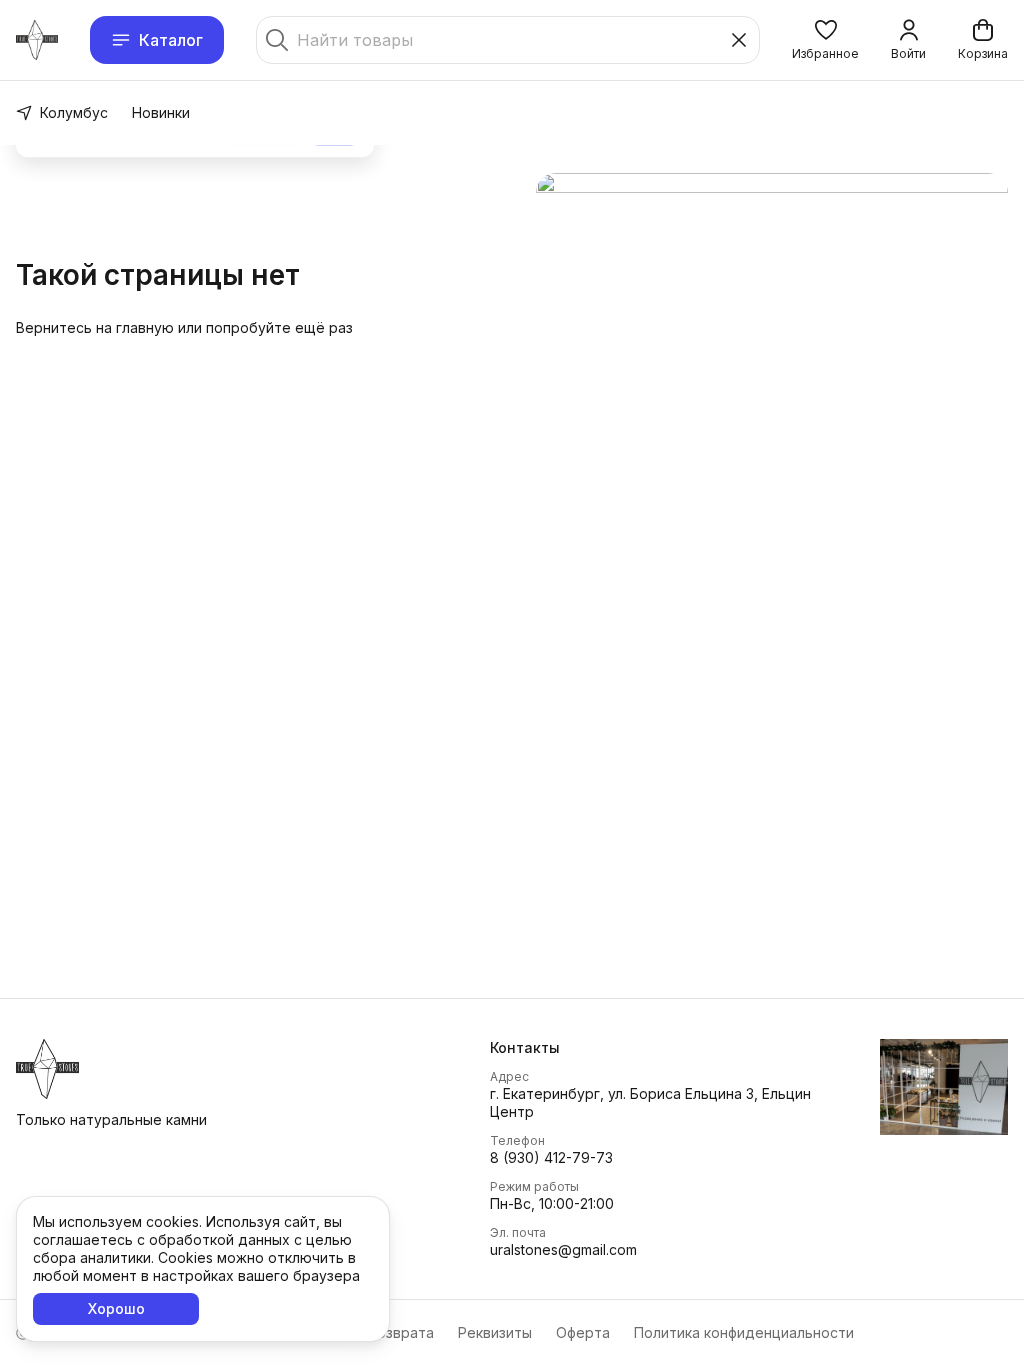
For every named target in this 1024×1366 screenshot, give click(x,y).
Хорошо (116, 1308)
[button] (825, 40)
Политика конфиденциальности (744, 1332)
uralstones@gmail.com (563, 1249)
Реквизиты (495, 1332)
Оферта (583, 1332)
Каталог (171, 40)
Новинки (161, 112)
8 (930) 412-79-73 (551, 1157)
